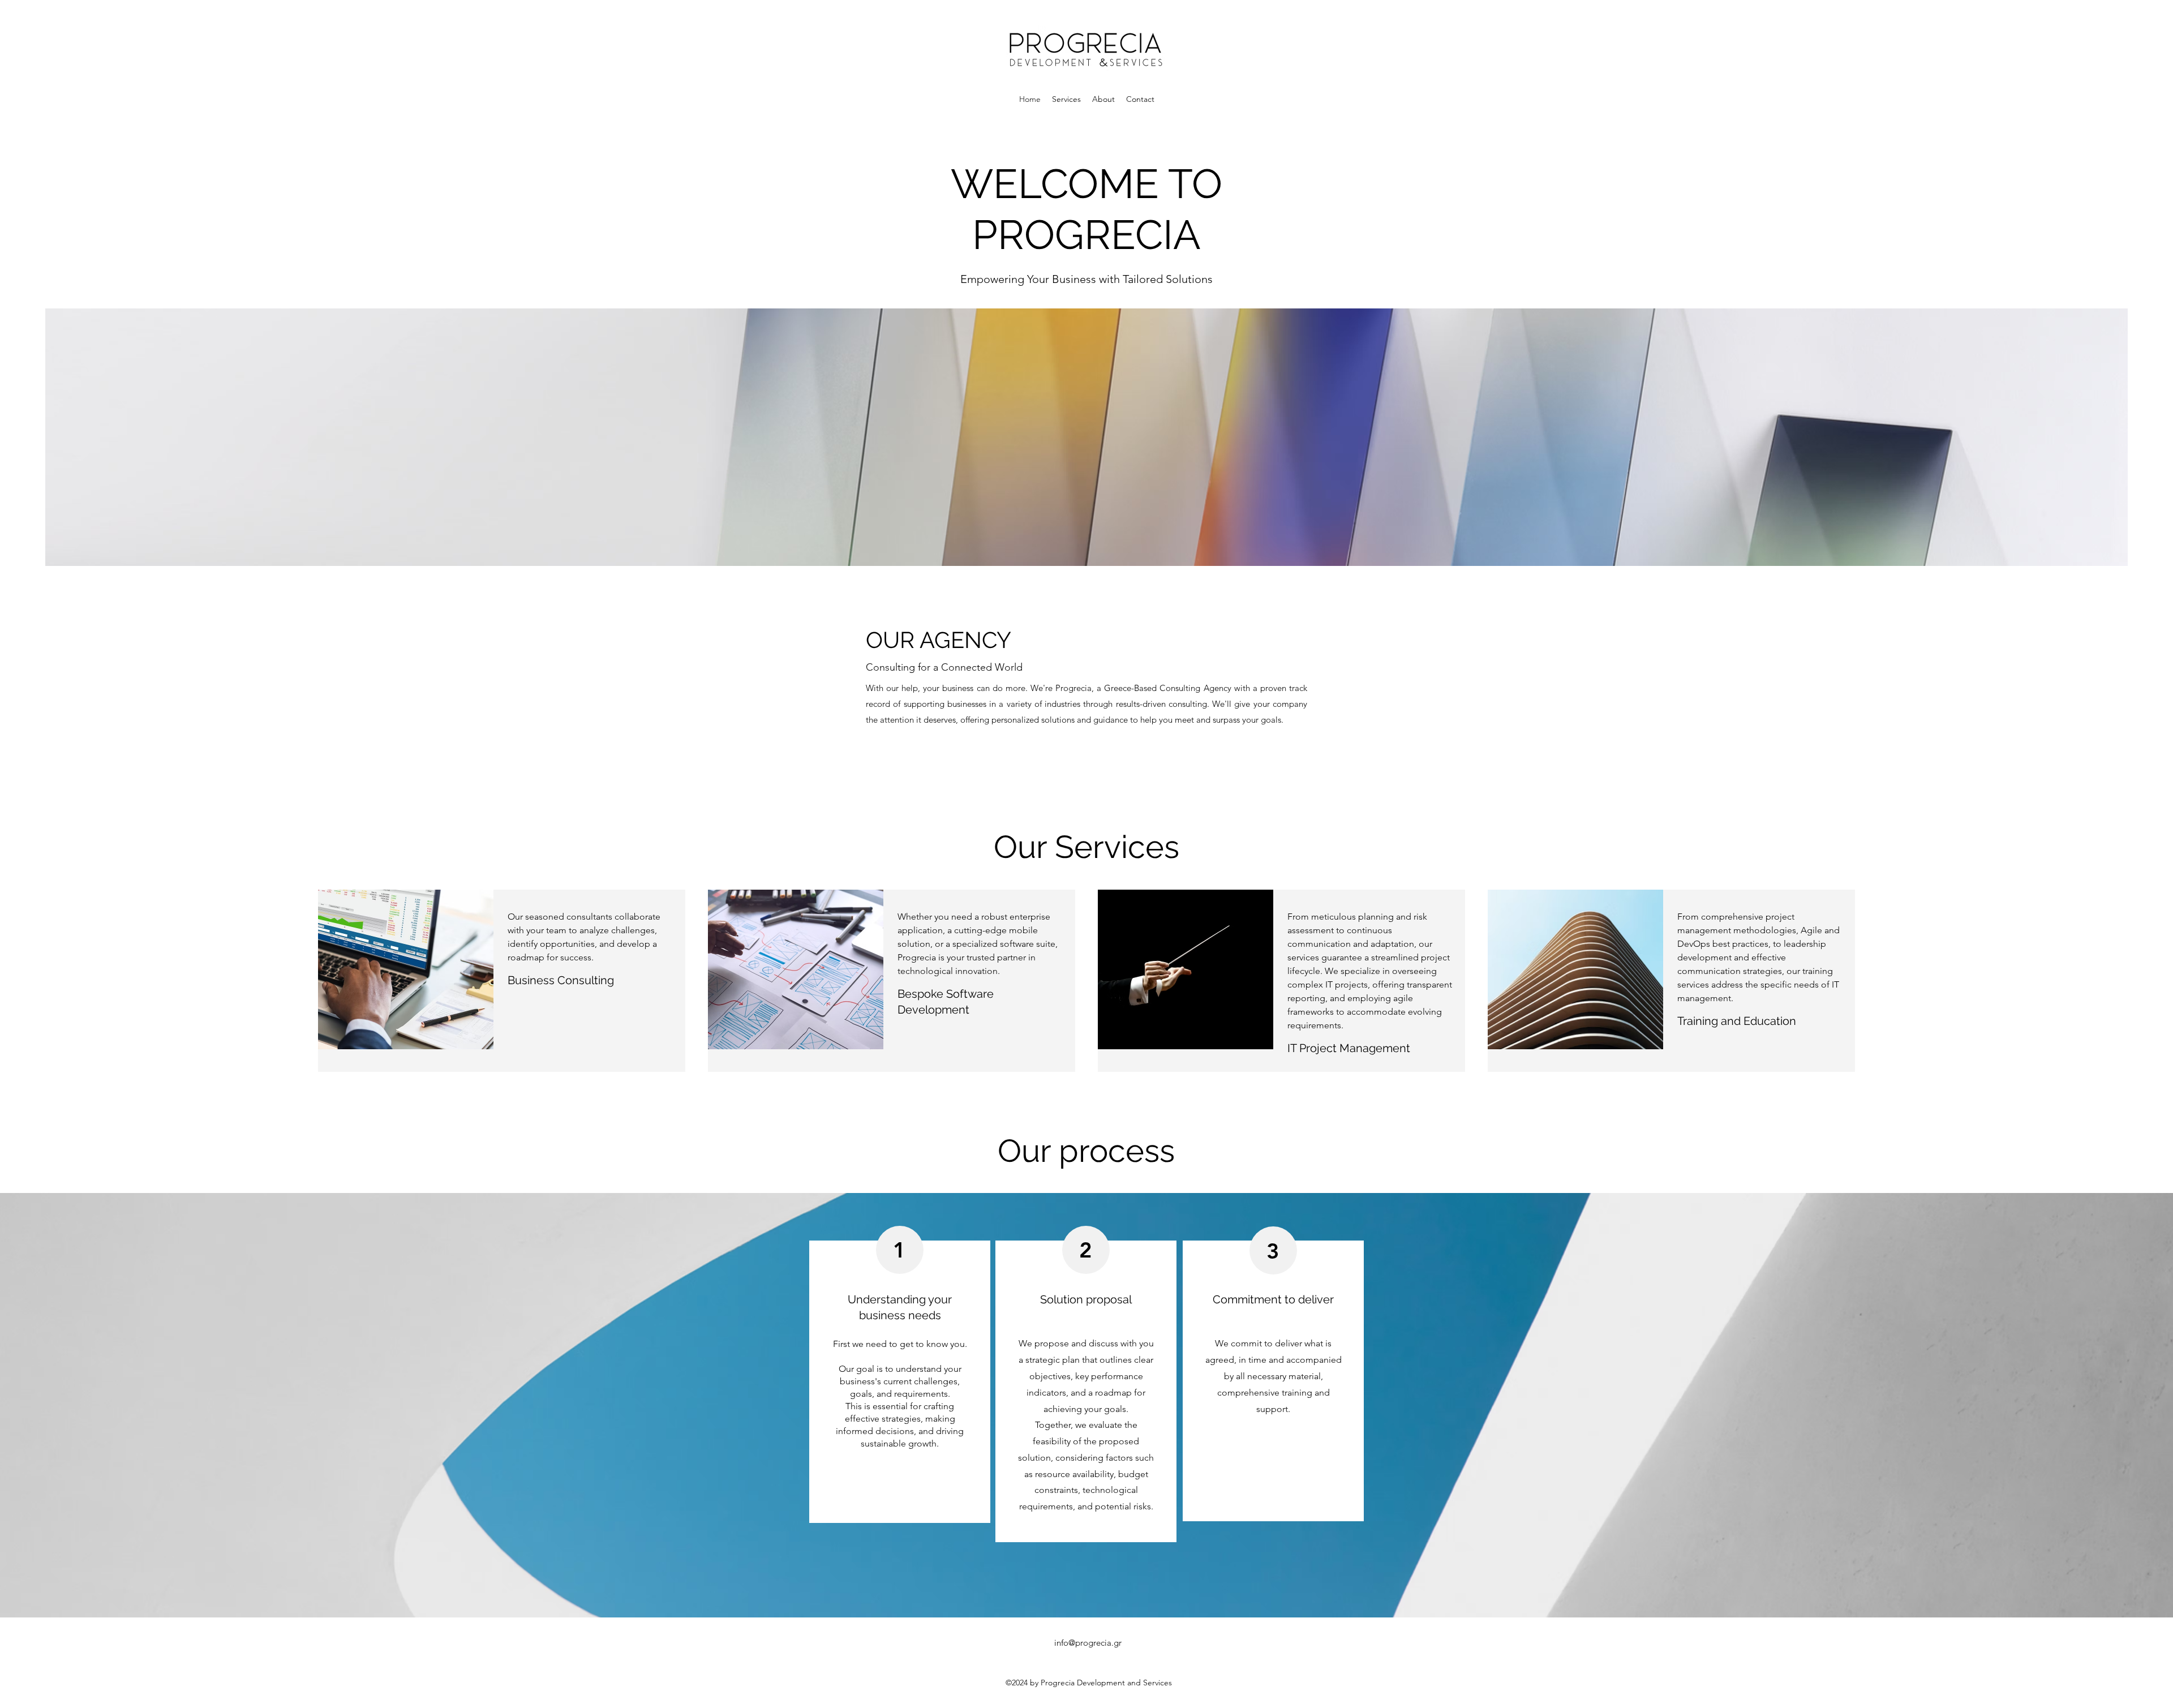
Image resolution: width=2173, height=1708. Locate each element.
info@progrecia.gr (1088, 1643)
